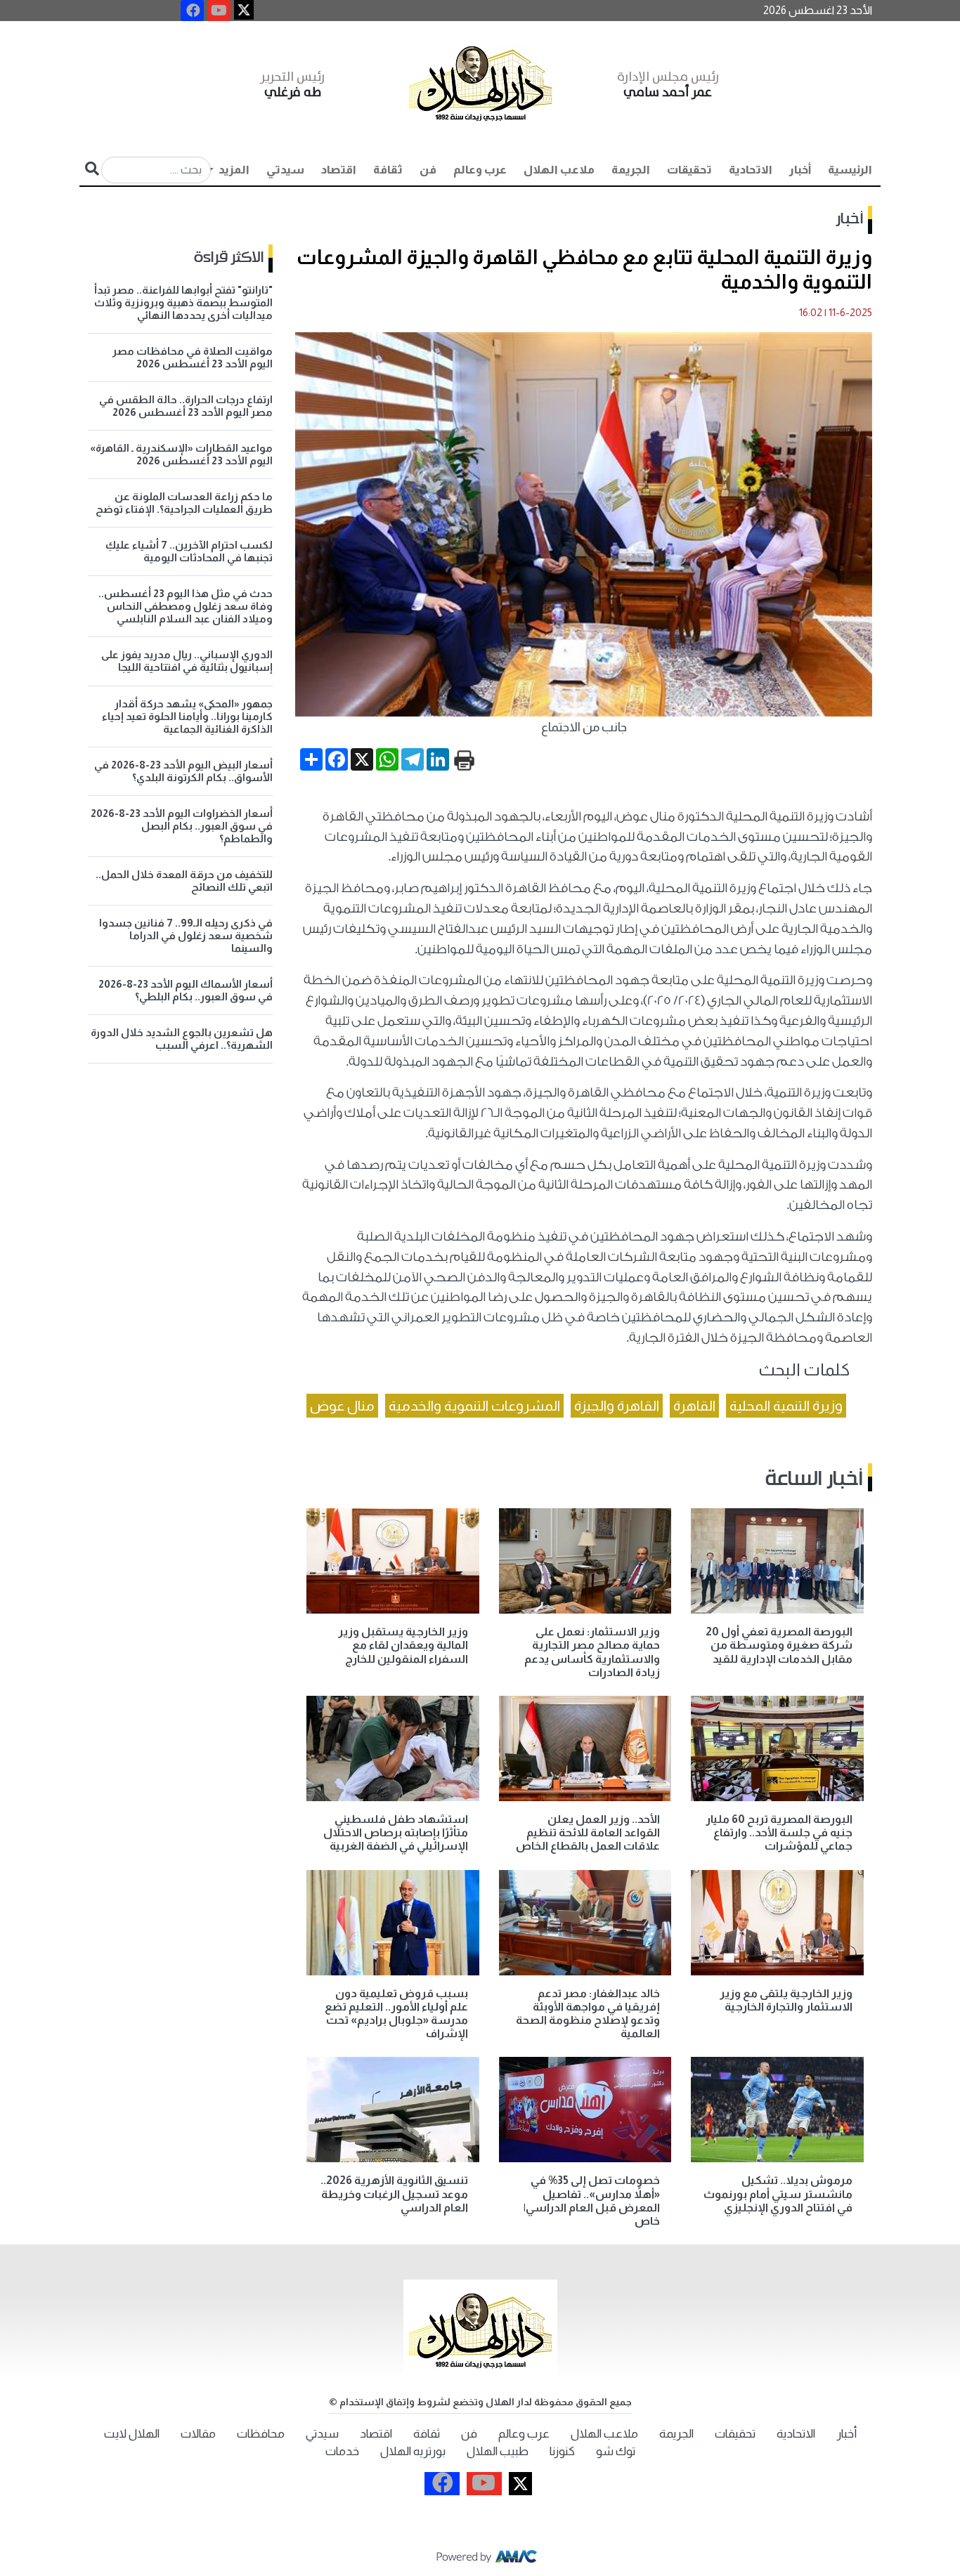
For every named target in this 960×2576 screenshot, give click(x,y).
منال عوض (342, 1406)
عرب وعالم (480, 170)
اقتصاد (339, 170)
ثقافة (388, 170)
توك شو (616, 2451)
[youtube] (219, 11)
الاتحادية (751, 170)
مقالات (198, 2434)
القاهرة (694, 1406)
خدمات (342, 2451)
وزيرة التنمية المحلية (786, 1406)
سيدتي (285, 170)
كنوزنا (562, 2451)
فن (428, 170)
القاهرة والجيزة (617, 1406)
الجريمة (631, 170)
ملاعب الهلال (559, 170)
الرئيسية (850, 170)
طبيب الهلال (498, 2451)
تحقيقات (689, 170)
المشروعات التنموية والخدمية (474, 1406)
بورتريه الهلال (413, 2451)
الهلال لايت (132, 2434)
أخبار (800, 170)
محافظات (261, 2434)
